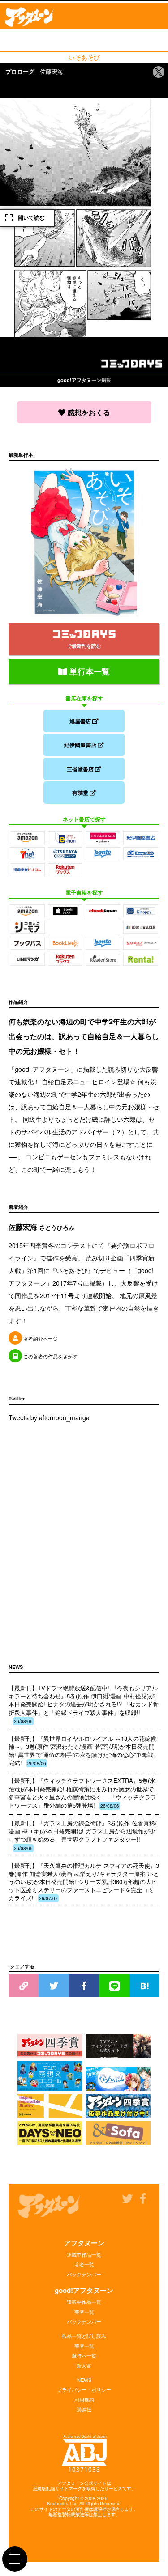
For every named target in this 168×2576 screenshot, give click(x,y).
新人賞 (84, 2365)
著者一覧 (84, 2264)
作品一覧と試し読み (84, 2336)
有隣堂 (81, 793)
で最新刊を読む (84, 646)
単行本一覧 (88, 671)
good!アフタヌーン (84, 2290)
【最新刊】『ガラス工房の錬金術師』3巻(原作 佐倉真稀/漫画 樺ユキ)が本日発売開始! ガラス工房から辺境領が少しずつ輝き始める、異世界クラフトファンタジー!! (83, 1835)
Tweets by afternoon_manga (49, 1417)
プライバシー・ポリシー (84, 2389)
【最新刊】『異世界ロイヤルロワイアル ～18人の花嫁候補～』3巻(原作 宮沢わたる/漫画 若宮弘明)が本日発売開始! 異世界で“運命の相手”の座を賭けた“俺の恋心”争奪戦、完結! (84, 1751)
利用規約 (84, 2399)
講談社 (84, 2409)
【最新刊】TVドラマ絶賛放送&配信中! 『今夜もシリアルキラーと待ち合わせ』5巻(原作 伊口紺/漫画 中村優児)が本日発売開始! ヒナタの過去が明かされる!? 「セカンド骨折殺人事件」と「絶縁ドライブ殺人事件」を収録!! (84, 1704)
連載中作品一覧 (84, 2254)
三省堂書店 (81, 769)
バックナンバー (84, 2274)
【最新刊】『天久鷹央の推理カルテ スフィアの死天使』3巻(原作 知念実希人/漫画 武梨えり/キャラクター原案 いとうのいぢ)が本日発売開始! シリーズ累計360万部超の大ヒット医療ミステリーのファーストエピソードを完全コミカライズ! (84, 1882)
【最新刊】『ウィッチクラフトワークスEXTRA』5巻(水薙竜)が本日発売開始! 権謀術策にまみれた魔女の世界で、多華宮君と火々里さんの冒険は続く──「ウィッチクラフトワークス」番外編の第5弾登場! (84, 1793)
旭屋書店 (81, 721)
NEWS (84, 2380)
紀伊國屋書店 (81, 745)
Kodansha (58, 2504)
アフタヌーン (84, 2243)
